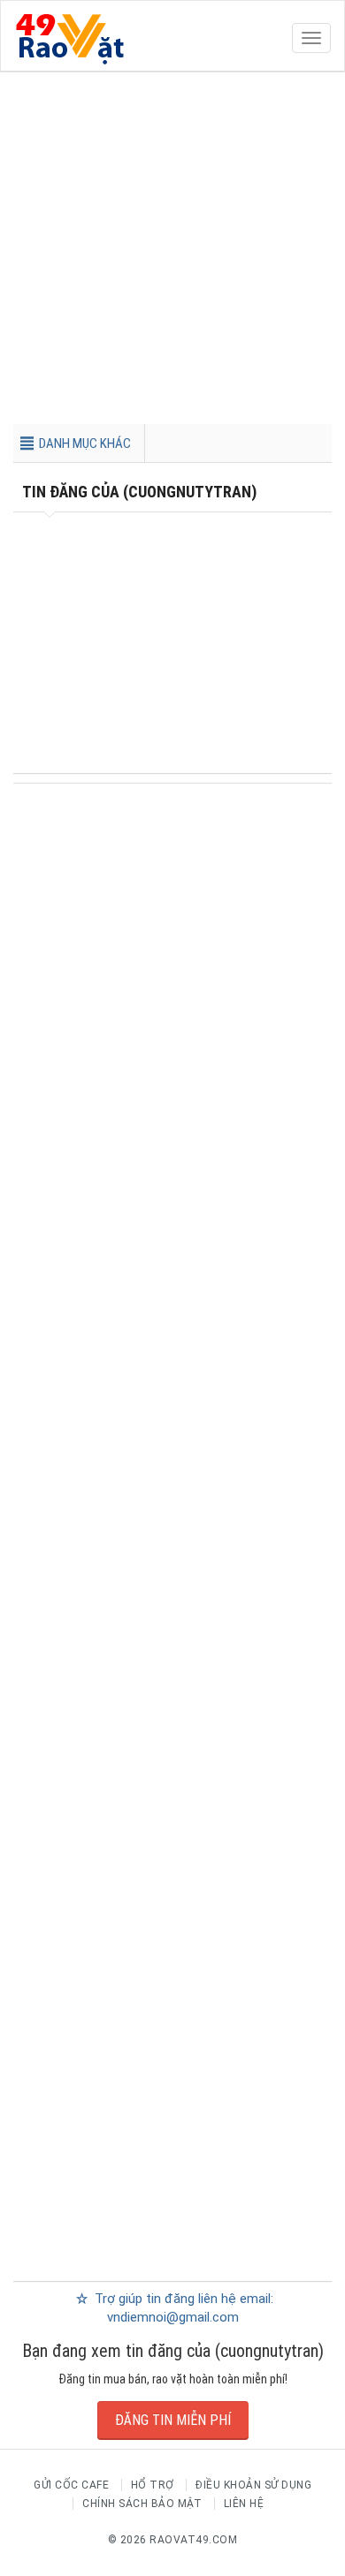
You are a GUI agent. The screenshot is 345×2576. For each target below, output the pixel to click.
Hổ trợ (153, 2485)
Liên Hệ (244, 2504)
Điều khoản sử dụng (253, 2485)
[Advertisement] (172, 252)
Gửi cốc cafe (71, 2485)
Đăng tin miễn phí (173, 2420)
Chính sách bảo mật (142, 2504)
